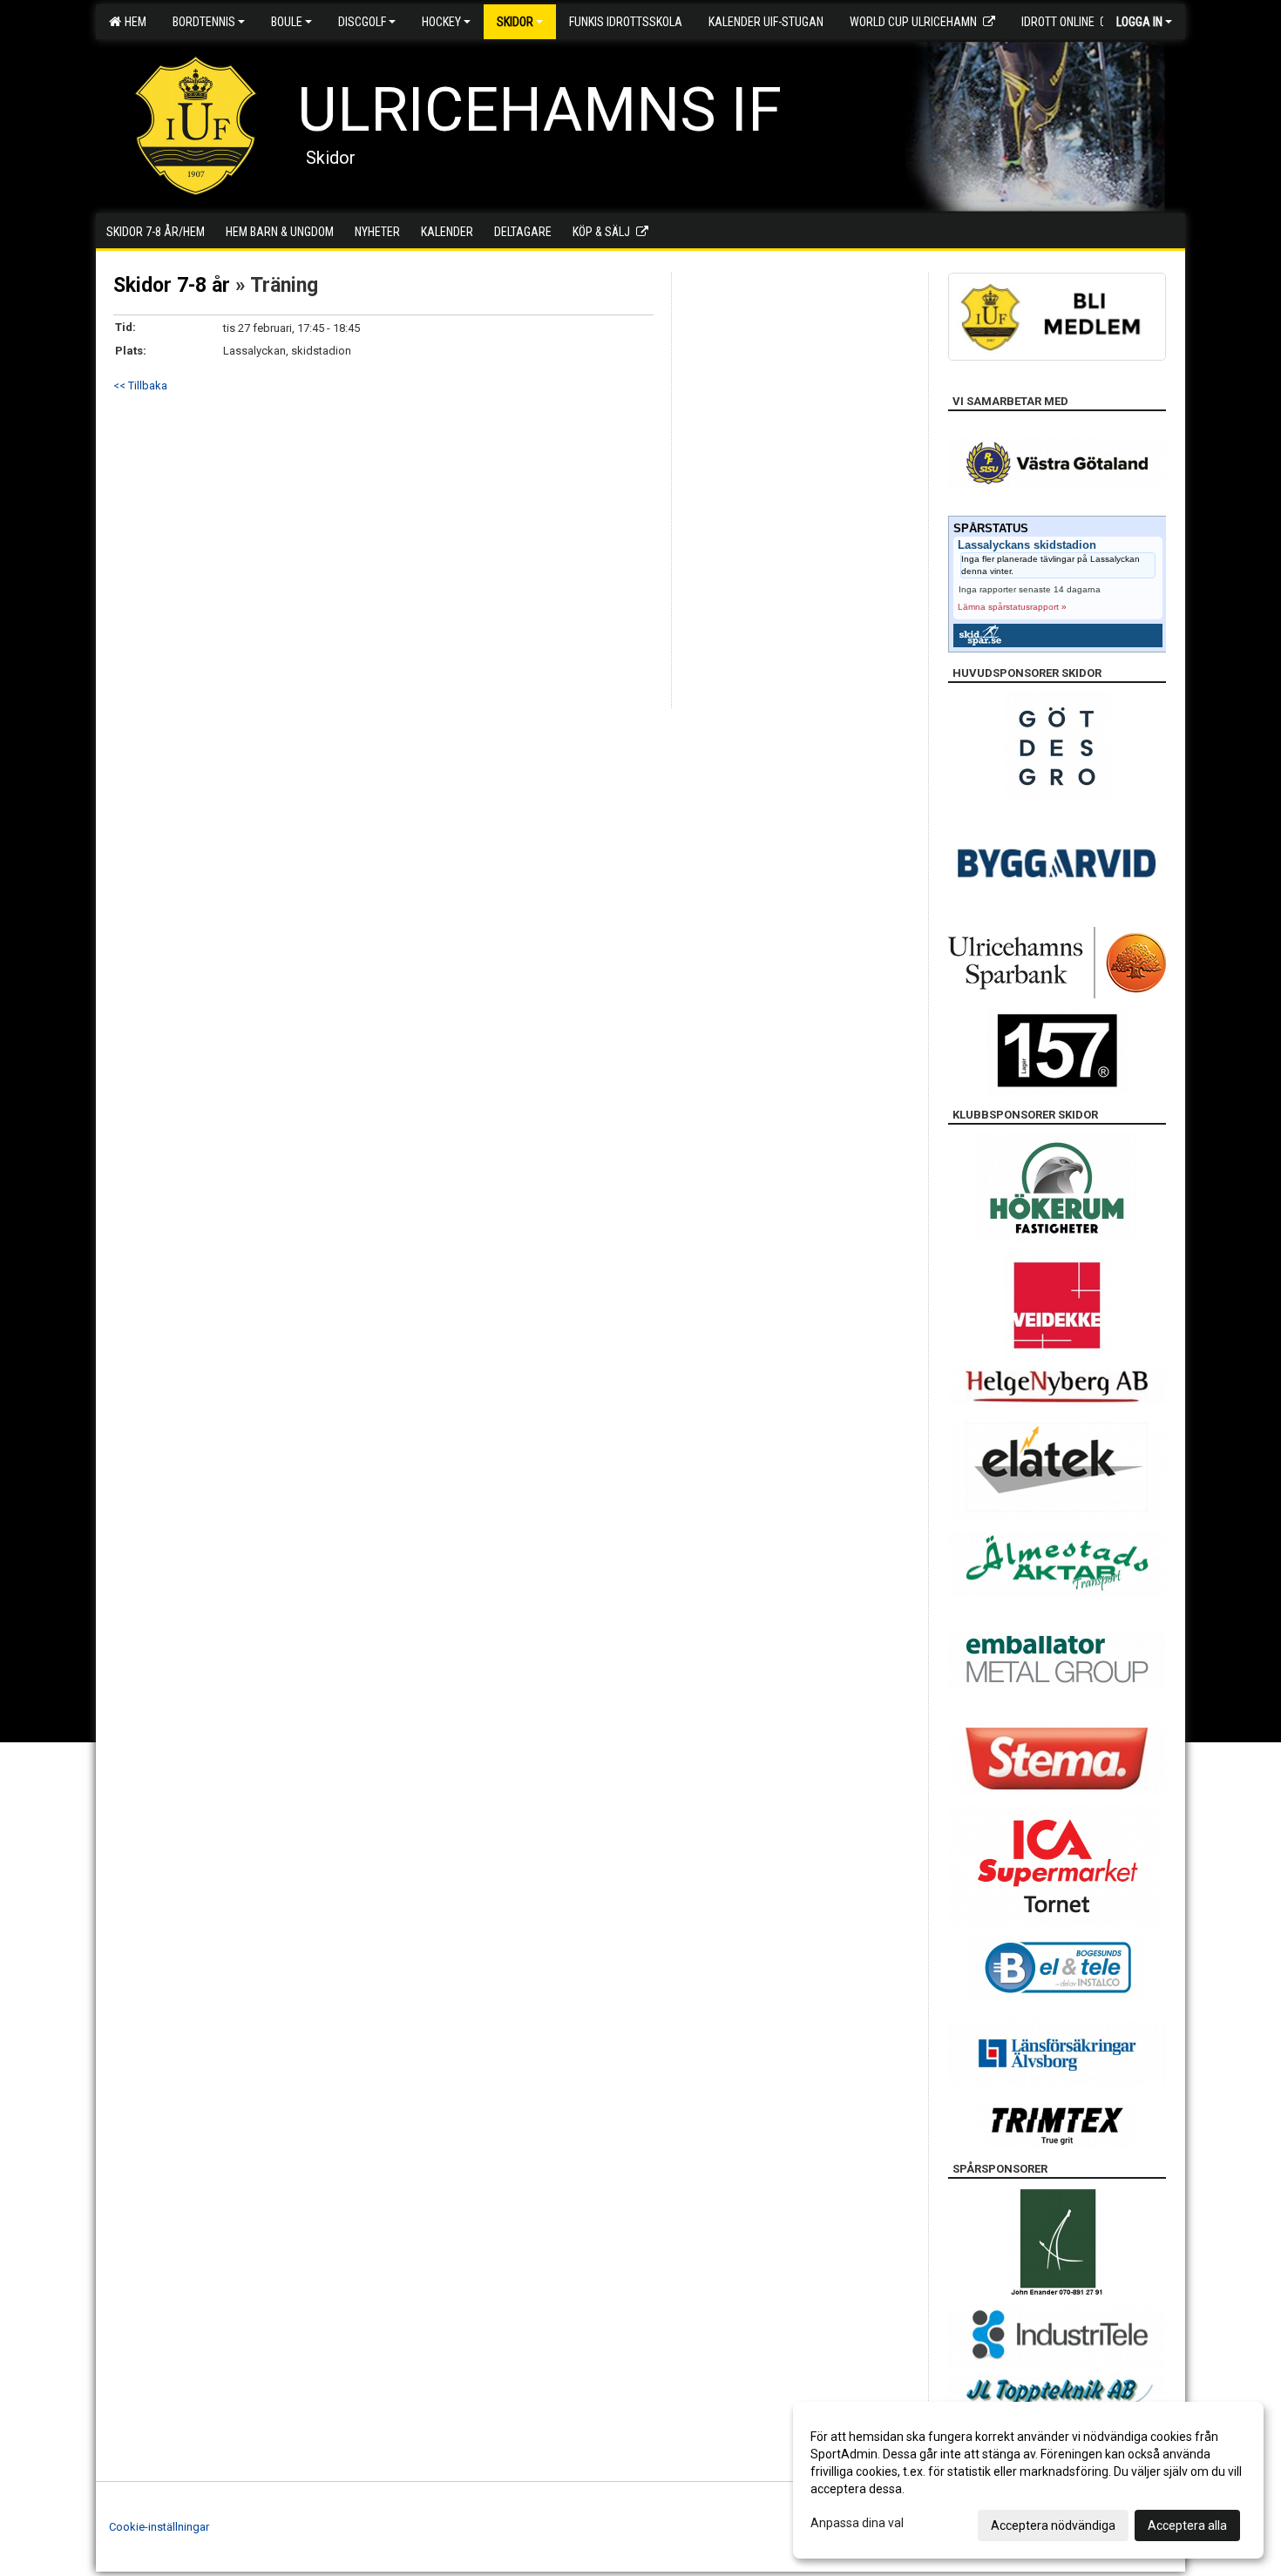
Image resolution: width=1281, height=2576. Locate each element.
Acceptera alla (1187, 2525)
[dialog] (1028, 2480)
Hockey (441, 22)
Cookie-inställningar (159, 2527)
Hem (133, 22)
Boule (287, 22)
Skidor (515, 22)
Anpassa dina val (857, 2523)
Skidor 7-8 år (172, 285)
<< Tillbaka (140, 385)
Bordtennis (204, 22)
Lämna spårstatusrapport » (1012, 607)
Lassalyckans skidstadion (1027, 545)
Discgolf (362, 22)
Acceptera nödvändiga (1053, 2525)
